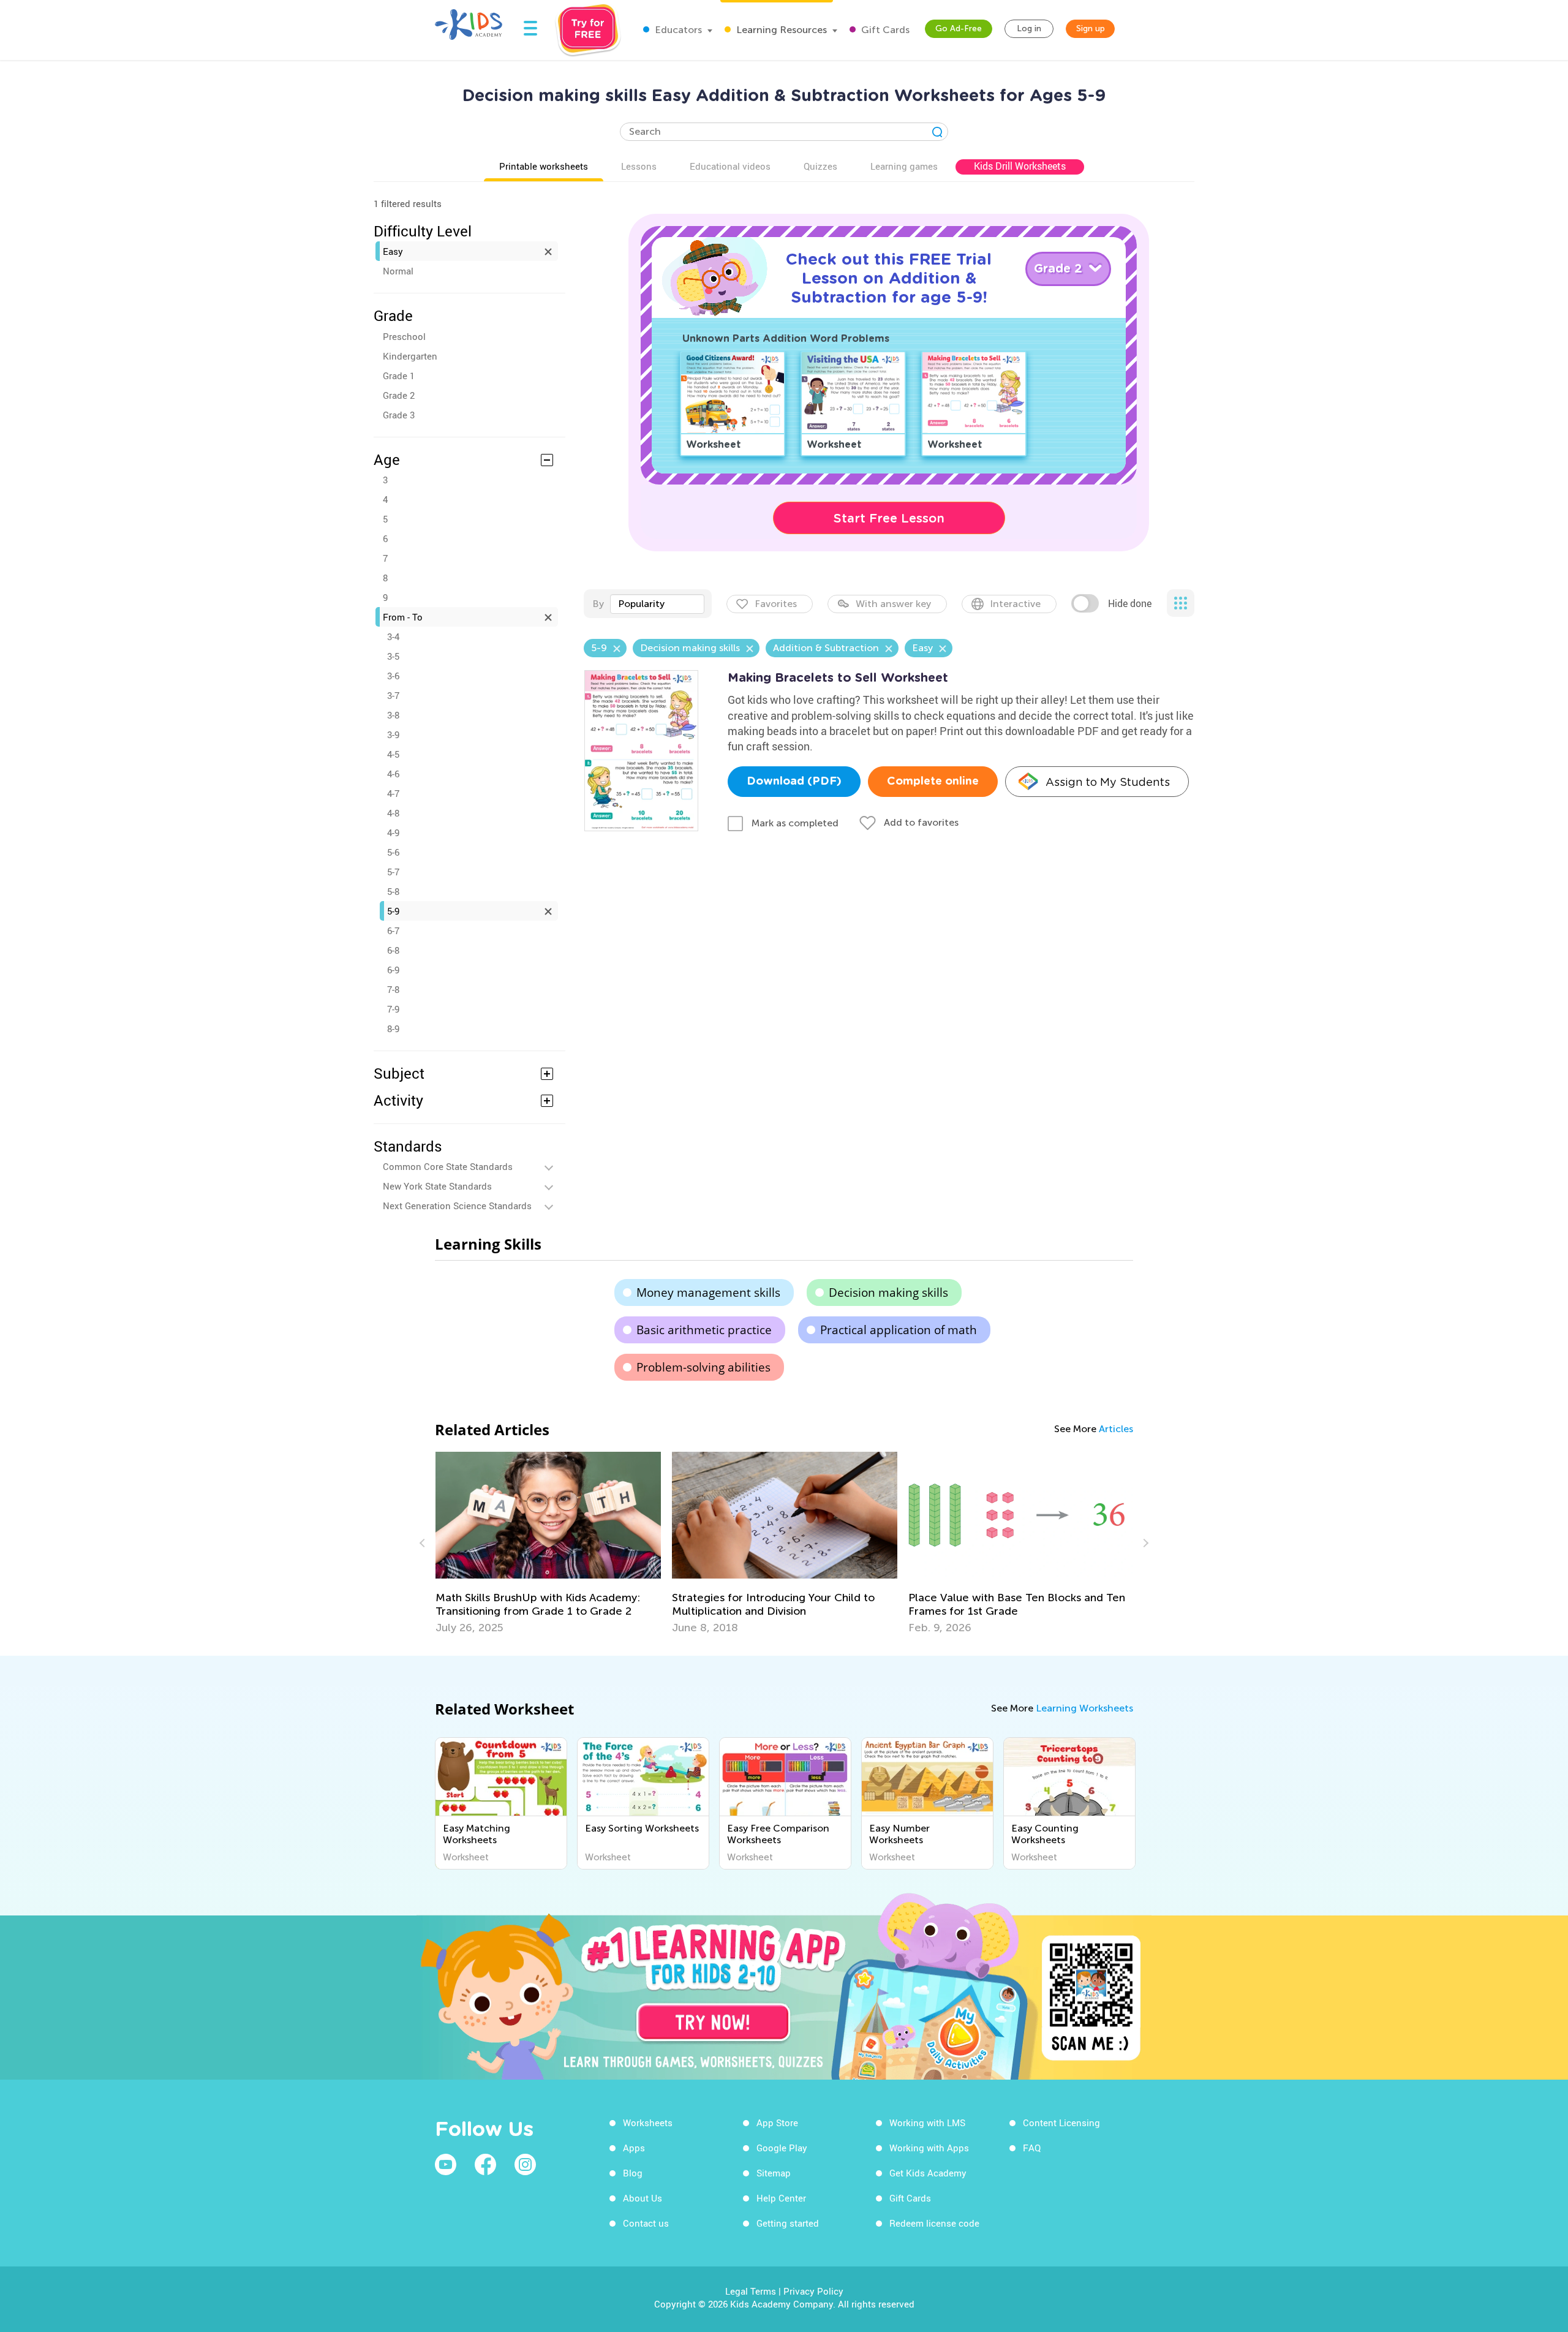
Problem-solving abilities (703, 1367)
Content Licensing (1061, 2123)
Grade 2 (399, 395)
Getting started (788, 2223)
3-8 (393, 715)
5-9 (393, 911)
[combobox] (657, 604)
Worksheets (648, 2123)
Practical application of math (899, 1330)
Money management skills (708, 1292)
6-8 (393, 950)
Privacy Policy (813, 2291)
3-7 (393, 695)
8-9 (393, 1028)
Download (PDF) (794, 782)
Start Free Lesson (889, 518)
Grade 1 (399, 375)
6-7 (393, 930)
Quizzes (820, 166)
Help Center (781, 2198)
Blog (633, 2173)
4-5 (393, 754)
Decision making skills (888, 1292)
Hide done (1130, 603)
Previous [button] (424, 1543)
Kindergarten (410, 356)
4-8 (393, 813)
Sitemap (774, 2173)
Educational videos (730, 166)
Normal (398, 271)
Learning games (904, 166)
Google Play (782, 2148)
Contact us (646, 2223)
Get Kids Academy (928, 2173)
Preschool (404, 336)
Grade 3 (399, 415)
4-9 (393, 832)
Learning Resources (780, 30)
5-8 (393, 891)
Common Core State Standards (448, 1166)
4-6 (393, 774)
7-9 (393, 1009)
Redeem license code (934, 2223)
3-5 (393, 656)
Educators (677, 30)
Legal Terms (751, 2291)
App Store (777, 2123)
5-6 (393, 852)
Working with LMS (927, 2123)
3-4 (393, 636)
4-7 (393, 793)
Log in (1029, 28)
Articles (1116, 1429)
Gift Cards (884, 30)
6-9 (393, 970)
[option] (635, 1543)
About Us (643, 2198)
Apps (634, 2148)
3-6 (393, 676)
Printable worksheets (544, 166)
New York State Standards (437, 1186)
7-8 (393, 989)
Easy (393, 251)
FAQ (1032, 2148)
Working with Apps (929, 2148)
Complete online (933, 782)
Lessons (639, 166)
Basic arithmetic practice (704, 1330)
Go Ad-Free (959, 28)
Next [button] (1144, 1543)
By (598, 604)
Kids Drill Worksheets (1020, 166)
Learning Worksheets (1084, 1708)
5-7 (393, 872)
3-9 (393, 734)
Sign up (1091, 28)
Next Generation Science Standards (457, 1206)
